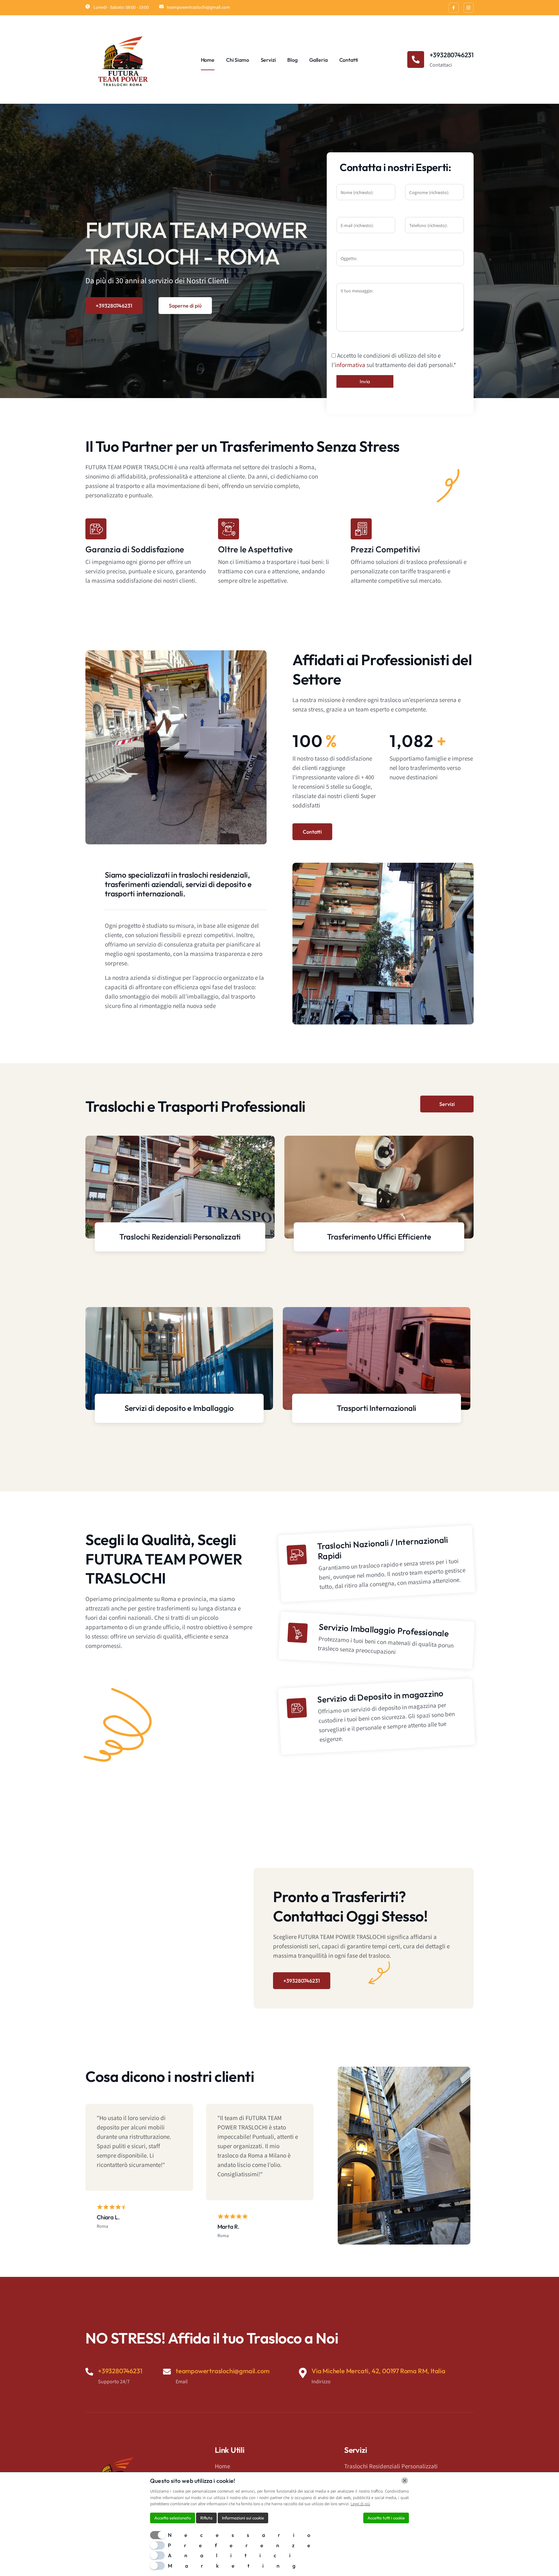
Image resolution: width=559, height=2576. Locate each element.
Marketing (238, 2566)
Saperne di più (185, 306)
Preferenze (246, 2545)
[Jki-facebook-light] (454, 8)
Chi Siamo (238, 60)
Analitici (236, 2555)
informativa (350, 365)
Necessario (246, 2535)
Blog (292, 60)
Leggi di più (360, 2504)
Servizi (268, 60)
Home (208, 60)
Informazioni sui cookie (243, 2518)
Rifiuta (206, 2518)
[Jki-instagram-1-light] (469, 8)
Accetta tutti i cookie (386, 2518)
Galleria (318, 60)
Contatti (349, 60)
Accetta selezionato (173, 2518)
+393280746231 (114, 306)
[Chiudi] (405, 2481)
